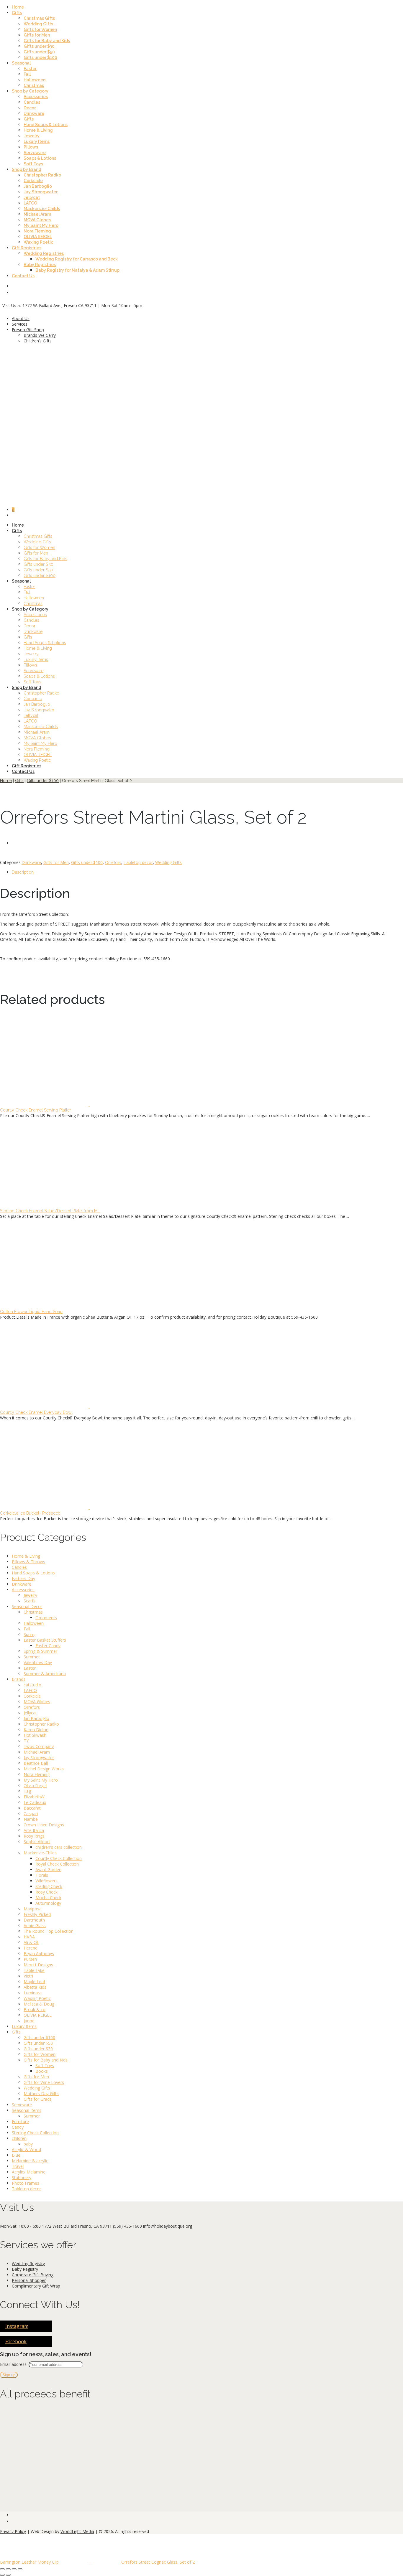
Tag (27, 1791)
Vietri (28, 1976)
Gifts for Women (40, 29)
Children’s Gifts (38, 341)
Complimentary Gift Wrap (36, 2286)
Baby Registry (25, 2269)
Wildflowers (46, 1881)
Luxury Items (37, 141)
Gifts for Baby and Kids (47, 41)
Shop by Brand (26, 169)
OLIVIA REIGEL (38, 237)
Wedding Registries (44, 253)
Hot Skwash (35, 1735)
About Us (21, 318)
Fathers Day (23, 1578)
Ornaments (46, 1618)
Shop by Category (30, 91)
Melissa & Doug (39, 2004)
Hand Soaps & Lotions (46, 125)
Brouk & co (35, 2009)
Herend (31, 1948)
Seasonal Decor (27, 1606)
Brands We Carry (40, 335)
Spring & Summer (40, 1651)
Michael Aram (37, 214)
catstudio (32, 1685)
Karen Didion (36, 1730)
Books (42, 2071)
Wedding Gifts (38, 24)
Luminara (33, 1993)
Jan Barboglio (38, 186)
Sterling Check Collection (35, 2133)
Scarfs (30, 1601)
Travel (18, 2166)
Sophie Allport (37, 1842)
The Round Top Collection (49, 1931)
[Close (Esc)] (20, 2569)
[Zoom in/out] (2, 2569)
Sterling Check (49, 1886)
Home (18, 7)
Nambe (31, 1819)
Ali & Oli (31, 1942)
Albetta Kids (35, 1987)
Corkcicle (33, 181)
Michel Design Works (44, 1769)
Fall (27, 74)
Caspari (31, 1814)
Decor (30, 108)
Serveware (35, 153)
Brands (19, 1679)
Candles (32, 102)
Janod (29, 2021)
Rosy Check (46, 1892)
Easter (30, 69)
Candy (18, 2127)
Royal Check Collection (57, 1864)
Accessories (36, 97)
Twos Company (39, 1746)
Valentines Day (38, 1662)
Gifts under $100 (40, 57)
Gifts (17, 13)
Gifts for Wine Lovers (44, 2082)
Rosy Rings (34, 1836)
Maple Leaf (34, 1982)
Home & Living (38, 130)
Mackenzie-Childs (42, 209)
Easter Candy (48, 1646)
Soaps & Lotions (40, 158)
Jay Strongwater (41, 192)
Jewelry (32, 136)
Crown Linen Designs (44, 1825)
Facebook (16, 2341)
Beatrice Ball (36, 1763)
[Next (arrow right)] (8, 2575)
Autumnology (48, 1903)
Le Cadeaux (35, 1802)
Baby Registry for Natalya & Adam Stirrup (77, 270)
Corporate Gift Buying (33, 2275)
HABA (29, 1937)
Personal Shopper (29, 2280)
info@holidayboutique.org (168, 2226)
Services (20, 324)
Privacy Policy (13, 2531)
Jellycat (32, 197)
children (19, 2138)
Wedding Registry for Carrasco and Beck (77, 259)
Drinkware (34, 113)
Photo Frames (26, 2183)
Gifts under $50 (39, 52)
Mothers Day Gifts (41, 2093)
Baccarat (32, 1808)
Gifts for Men (37, 35)
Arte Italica (34, 1830)
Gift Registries (27, 248)
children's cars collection (59, 1847)
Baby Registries (40, 265)
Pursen (30, 1959)
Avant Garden (48, 1870)
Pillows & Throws (28, 1562)
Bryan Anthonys (39, 1954)
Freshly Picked (37, 1914)
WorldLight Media (77, 2531)
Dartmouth (34, 1920)
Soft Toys (33, 164)
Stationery (22, 2177)
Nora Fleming (37, 231)
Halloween (35, 80)
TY (26, 1741)
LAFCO (30, 203)
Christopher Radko (42, 175)
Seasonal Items (27, 2110)
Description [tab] (23, 872)
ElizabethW (34, 1797)
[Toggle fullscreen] (8, 2569)
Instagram (17, 2326)
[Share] (14, 2569)
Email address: (14, 2364)
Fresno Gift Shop (28, 330)
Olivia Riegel (35, 1786)
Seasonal (21, 63)
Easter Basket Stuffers (45, 1640)
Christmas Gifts (39, 18)
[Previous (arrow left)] (2, 2575)
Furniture (20, 2121)
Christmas (34, 85)
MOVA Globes (37, 220)
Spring (30, 1634)
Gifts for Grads (38, 2099)
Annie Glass (35, 1926)
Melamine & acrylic (30, 2161)
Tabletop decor (138, 862)
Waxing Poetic (38, 242)
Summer (32, 1657)
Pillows (31, 147)
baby (28, 2144)
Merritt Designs (38, 1965)
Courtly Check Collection (59, 1858)
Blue (16, 2155)
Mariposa (33, 1909)
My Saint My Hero (41, 225)
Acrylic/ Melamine (29, 2172)
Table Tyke (34, 1970)
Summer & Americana (45, 1674)
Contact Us (23, 276)
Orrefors (113, 862)
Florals (42, 1875)
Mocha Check (48, 1898)
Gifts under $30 (39, 46)
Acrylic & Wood (26, 2149)
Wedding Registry (28, 2264)
